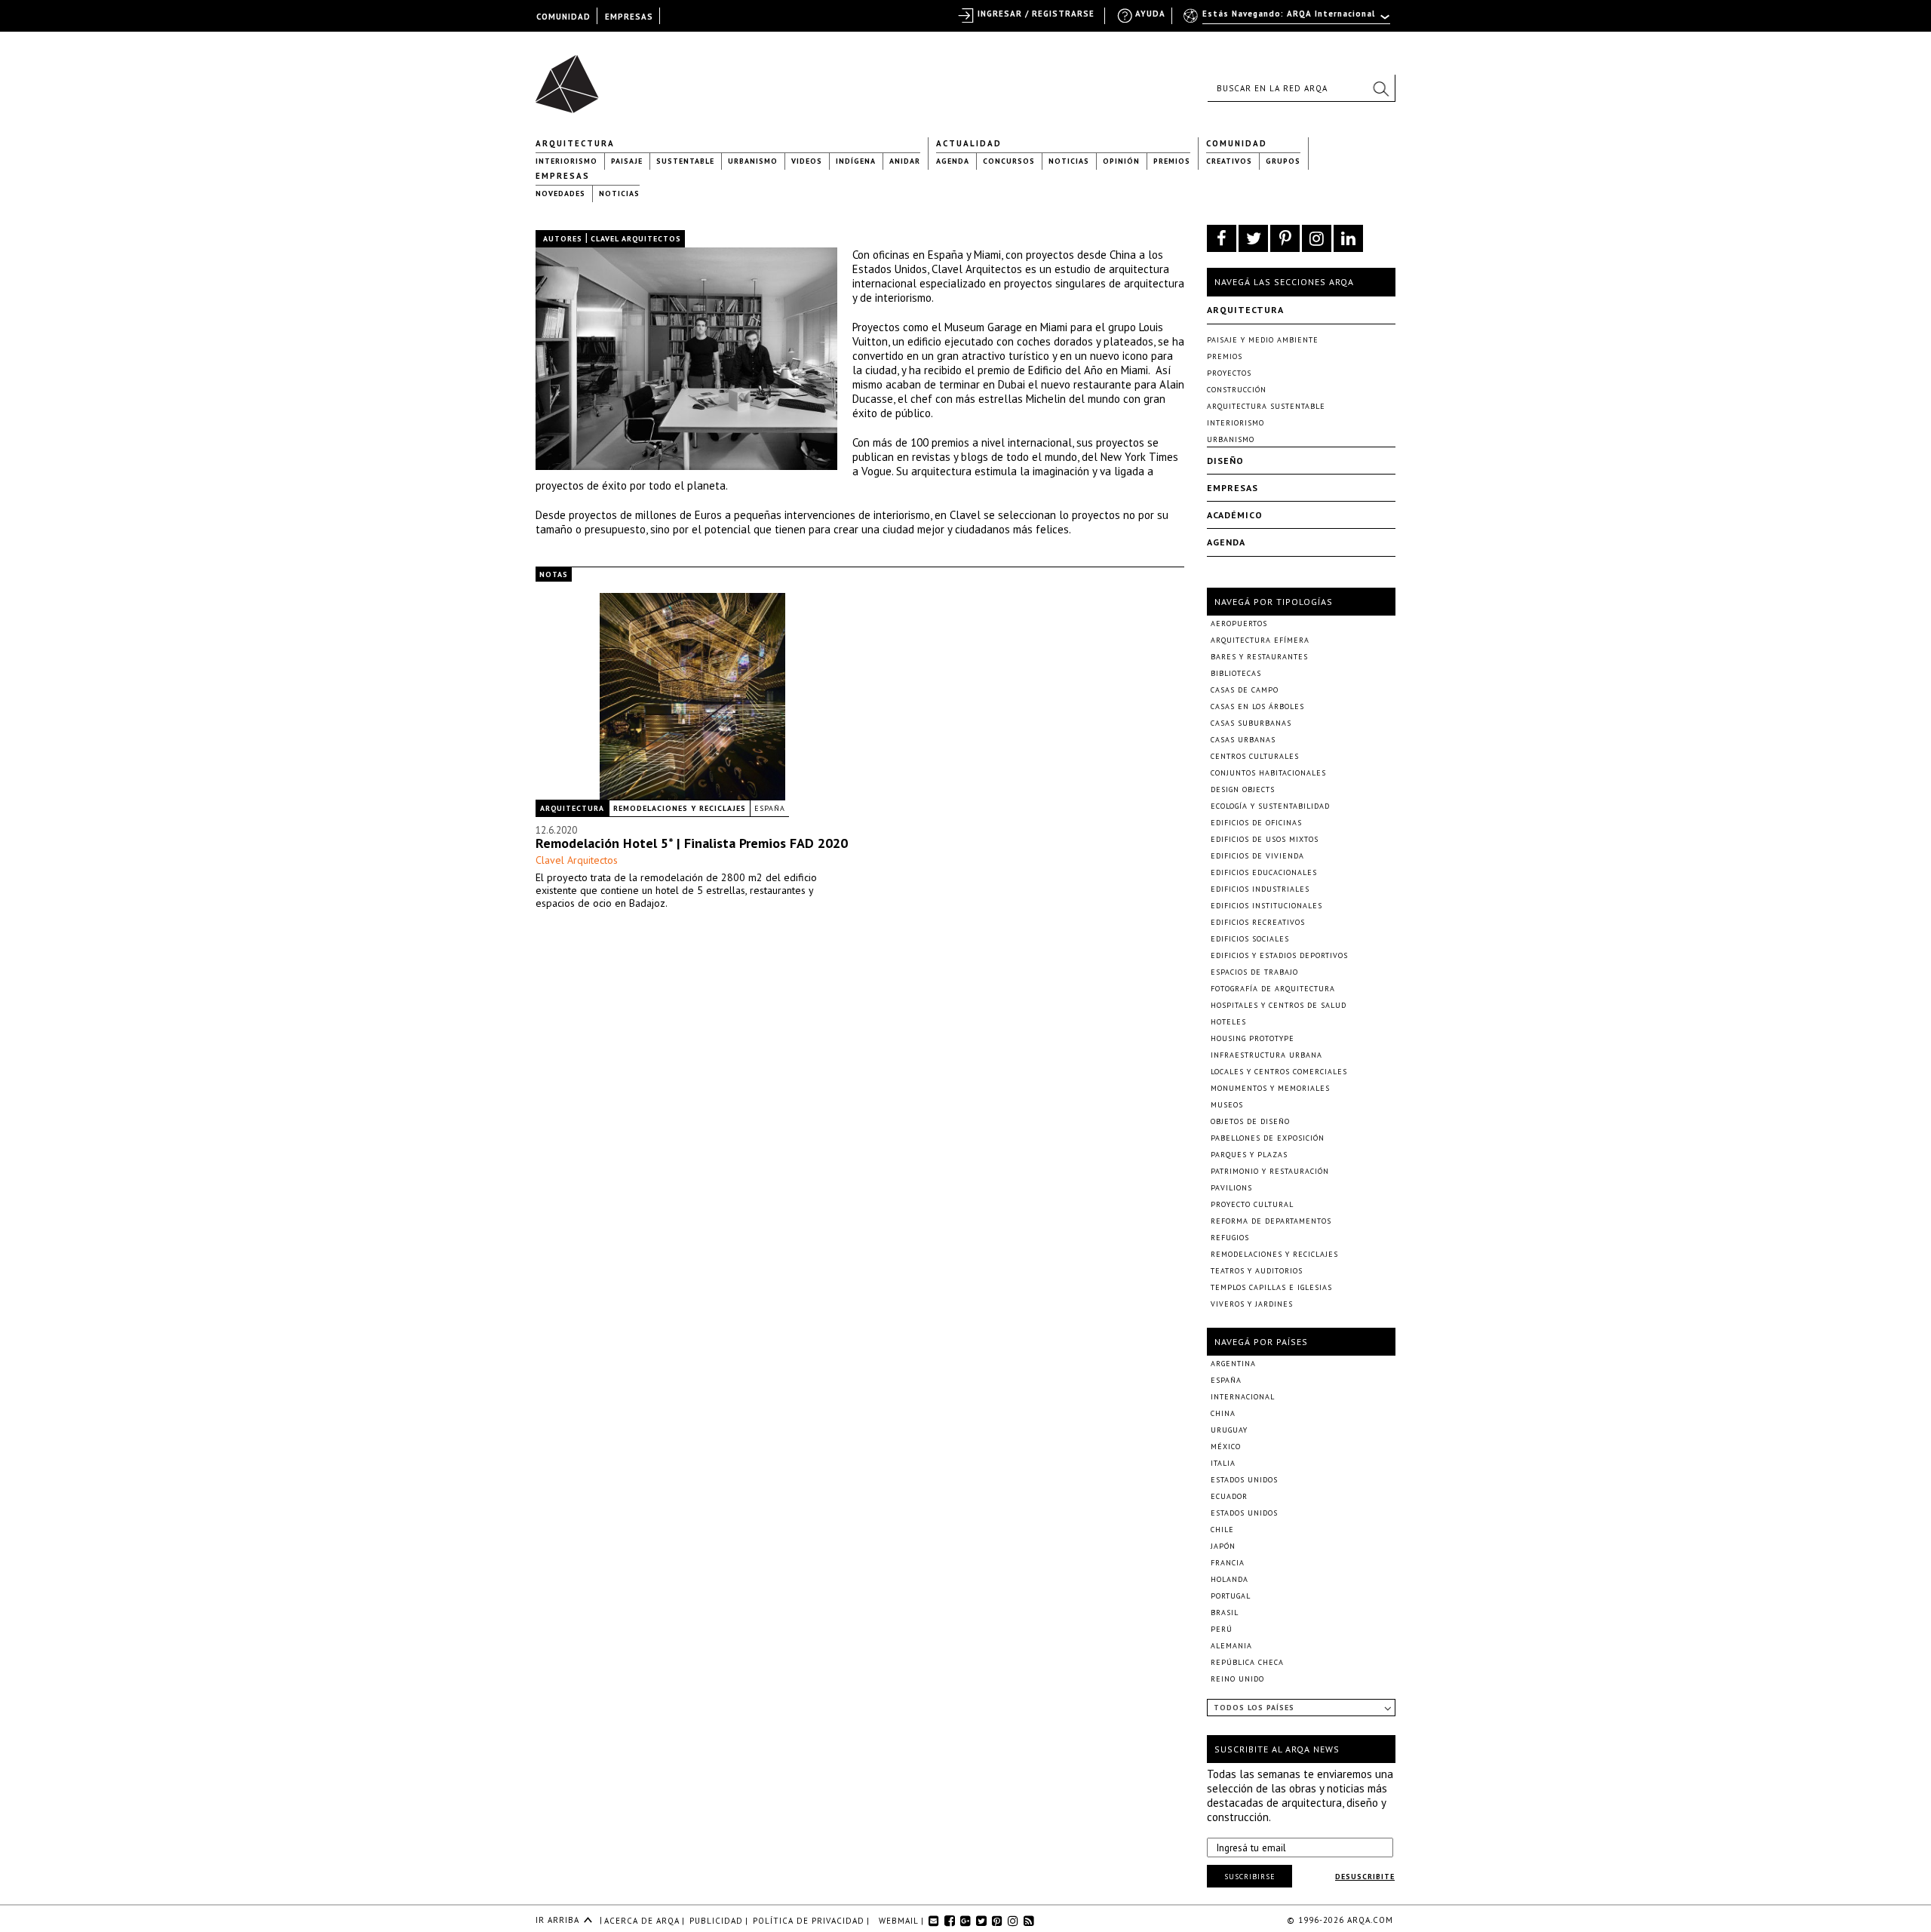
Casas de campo (1245, 690)
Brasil (1225, 1613)
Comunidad (1237, 143)
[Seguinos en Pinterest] (1285, 238)
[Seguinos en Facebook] (1222, 238)
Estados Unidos (1244, 1480)
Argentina (1233, 1364)
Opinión (1121, 161)
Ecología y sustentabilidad (1270, 806)
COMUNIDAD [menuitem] (563, 17)
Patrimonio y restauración (1270, 1171)
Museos (1227, 1105)
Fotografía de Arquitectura (1273, 989)
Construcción (1237, 390)
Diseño (1225, 461)
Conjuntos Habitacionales (1268, 773)
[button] (1380, 88)
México (1226, 1447)
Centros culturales (1255, 756)
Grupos (1283, 161)
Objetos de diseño (1250, 1121)
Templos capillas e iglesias (1271, 1287)
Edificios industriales (1260, 889)
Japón (1223, 1546)
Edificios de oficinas (1256, 823)
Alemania (1231, 1646)
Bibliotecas (1236, 673)
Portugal (1231, 1596)
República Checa (1247, 1662)
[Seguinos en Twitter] (1253, 238)
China (1223, 1413)
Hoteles (1228, 1022)
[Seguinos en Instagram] (1317, 238)
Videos (807, 161)
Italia (1223, 1463)
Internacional (1243, 1397)
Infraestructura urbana (1266, 1055)
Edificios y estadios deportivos (1279, 955)
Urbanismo (753, 161)
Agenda (953, 161)
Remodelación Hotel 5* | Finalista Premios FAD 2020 (692, 843)
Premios (1172, 161)
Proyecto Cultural (1252, 1204)
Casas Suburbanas (1251, 723)
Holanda (1230, 1579)
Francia (1228, 1563)
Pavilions (1231, 1188)
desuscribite (1365, 1877)
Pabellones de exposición (1268, 1138)
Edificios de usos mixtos (1265, 839)
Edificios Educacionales (1264, 872)
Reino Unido (1237, 1679)
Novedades (560, 194)
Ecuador (1229, 1496)
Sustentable (685, 161)
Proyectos (1229, 373)
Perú (1222, 1629)
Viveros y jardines (1252, 1304)
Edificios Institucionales (1266, 906)
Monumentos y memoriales (1270, 1088)
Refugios (1230, 1238)
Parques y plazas (1249, 1155)
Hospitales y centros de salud (1279, 1005)
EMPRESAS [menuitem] (629, 17)
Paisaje (627, 161)
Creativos (1229, 161)
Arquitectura (575, 143)
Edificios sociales (1250, 939)
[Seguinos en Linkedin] (1348, 238)
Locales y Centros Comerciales (1279, 1072)
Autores (563, 239)
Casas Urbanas (1243, 740)
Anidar (905, 161)
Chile (1222, 1530)
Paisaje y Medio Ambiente (1263, 340)
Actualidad (969, 143)
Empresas (563, 176)
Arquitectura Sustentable (1266, 406)
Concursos (1009, 161)
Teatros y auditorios (1257, 1271)
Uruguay (1229, 1430)
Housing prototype (1253, 1038)
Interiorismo (566, 161)
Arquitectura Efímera (1260, 640)
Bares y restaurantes (1259, 657)
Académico (1235, 515)
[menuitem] (1288, 20)
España (770, 808)
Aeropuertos (1239, 624)
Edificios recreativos (1258, 922)
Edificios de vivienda (1257, 856)
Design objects (1243, 789)
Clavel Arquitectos (577, 860)
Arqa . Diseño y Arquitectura (571, 77)
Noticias (1069, 161)
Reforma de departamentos (1271, 1221)
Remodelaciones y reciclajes (680, 808)
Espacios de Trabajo (1254, 972)
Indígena (856, 161)
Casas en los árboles (1257, 706)
